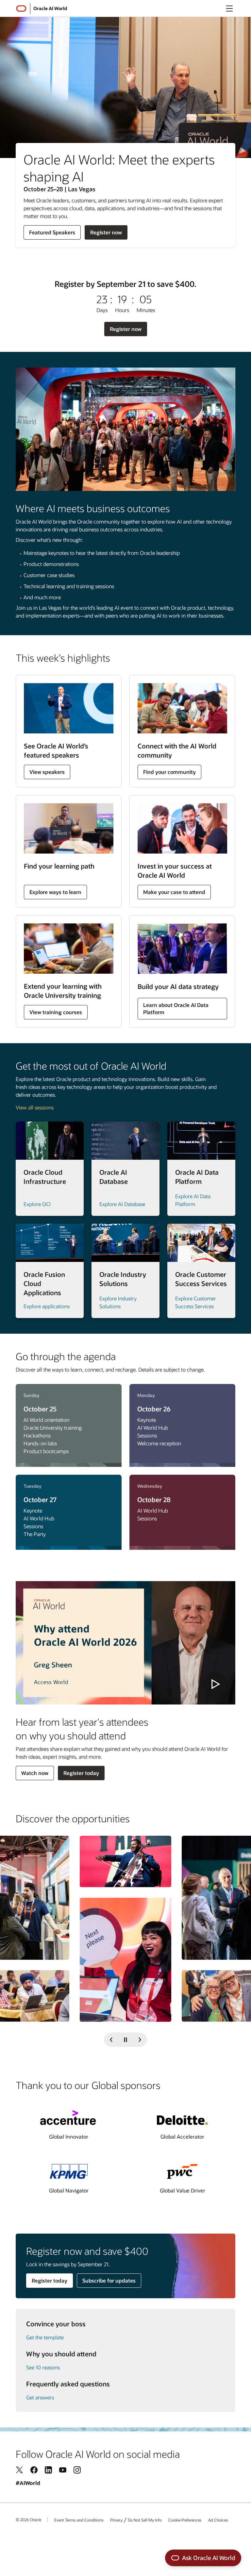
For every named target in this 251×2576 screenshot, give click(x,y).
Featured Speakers (52, 234)
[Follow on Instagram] (77, 2470)
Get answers (40, 2397)
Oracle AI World (50, 8)
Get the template (45, 2337)
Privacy (116, 2520)
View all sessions (35, 1107)
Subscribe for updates (109, 2280)
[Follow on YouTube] (63, 2470)
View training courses (56, 1012)
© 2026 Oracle (28, 2520)
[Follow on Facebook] (34, 2470)
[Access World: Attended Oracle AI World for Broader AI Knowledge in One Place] (125, 1643)
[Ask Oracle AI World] (203, 2558)
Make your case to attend (174, 892)
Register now (106, 234)
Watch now (35, 1773)
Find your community (169, 772)
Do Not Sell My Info (145, 2520)
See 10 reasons (43, 2367)
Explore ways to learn (55, 892)
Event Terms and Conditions (79, 2520)
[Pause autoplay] (125, 2040)
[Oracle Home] (21, 8)
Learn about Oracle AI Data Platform (176, 1008)
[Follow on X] (20, 2470)
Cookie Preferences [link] (185, 2520)
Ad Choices (218, 2520)
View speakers (47, 772)
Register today (81, 1773)
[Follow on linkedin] (48, 2470)
